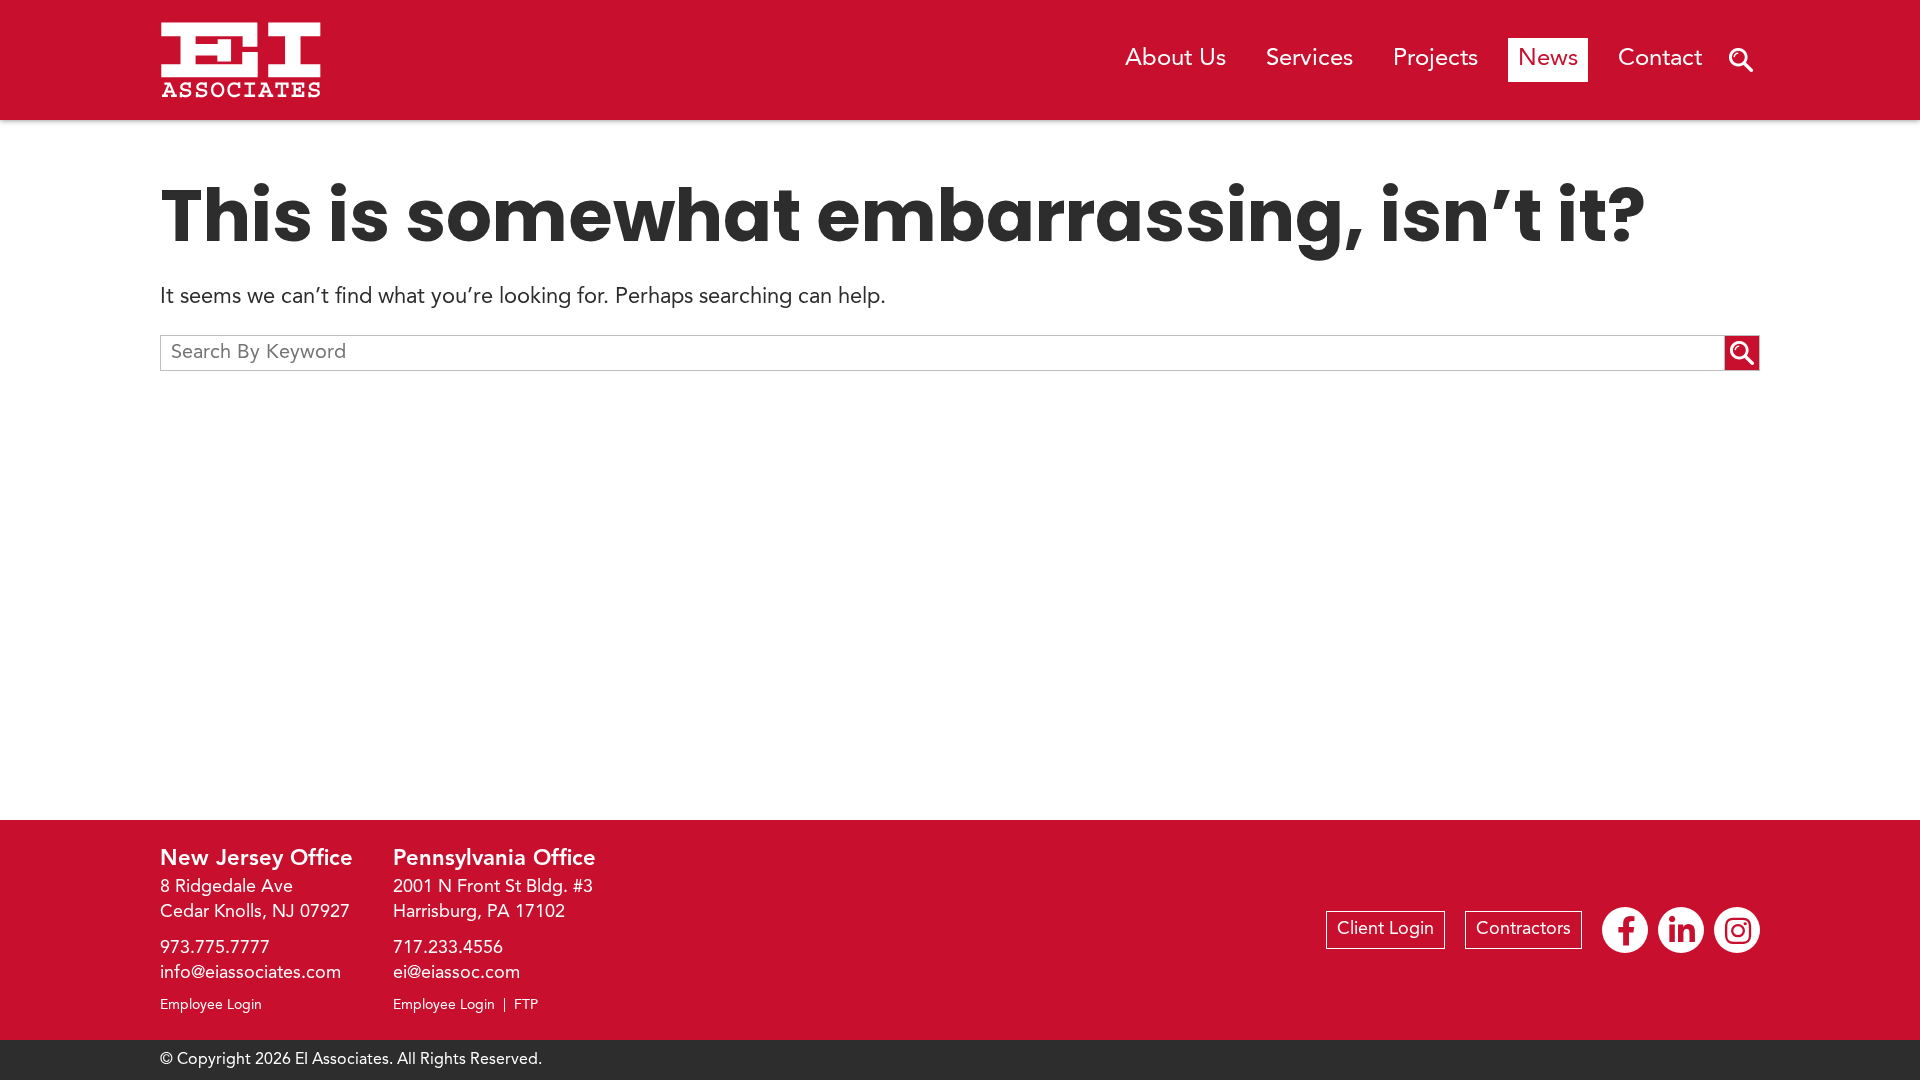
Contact (1660, 59)
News (1548, 59)
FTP (526, 1005)
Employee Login (211, 1005)
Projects (1435, 59)
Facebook (1625, 930)
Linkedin (1681, 930)
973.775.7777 (215, 948)
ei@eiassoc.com (456, 973)
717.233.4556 (448, 948)
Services (1309, 59)
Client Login (1385, 929)
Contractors (1523, 929)
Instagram (1737, 930)
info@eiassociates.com (250, 973)
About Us (1175, 59)
